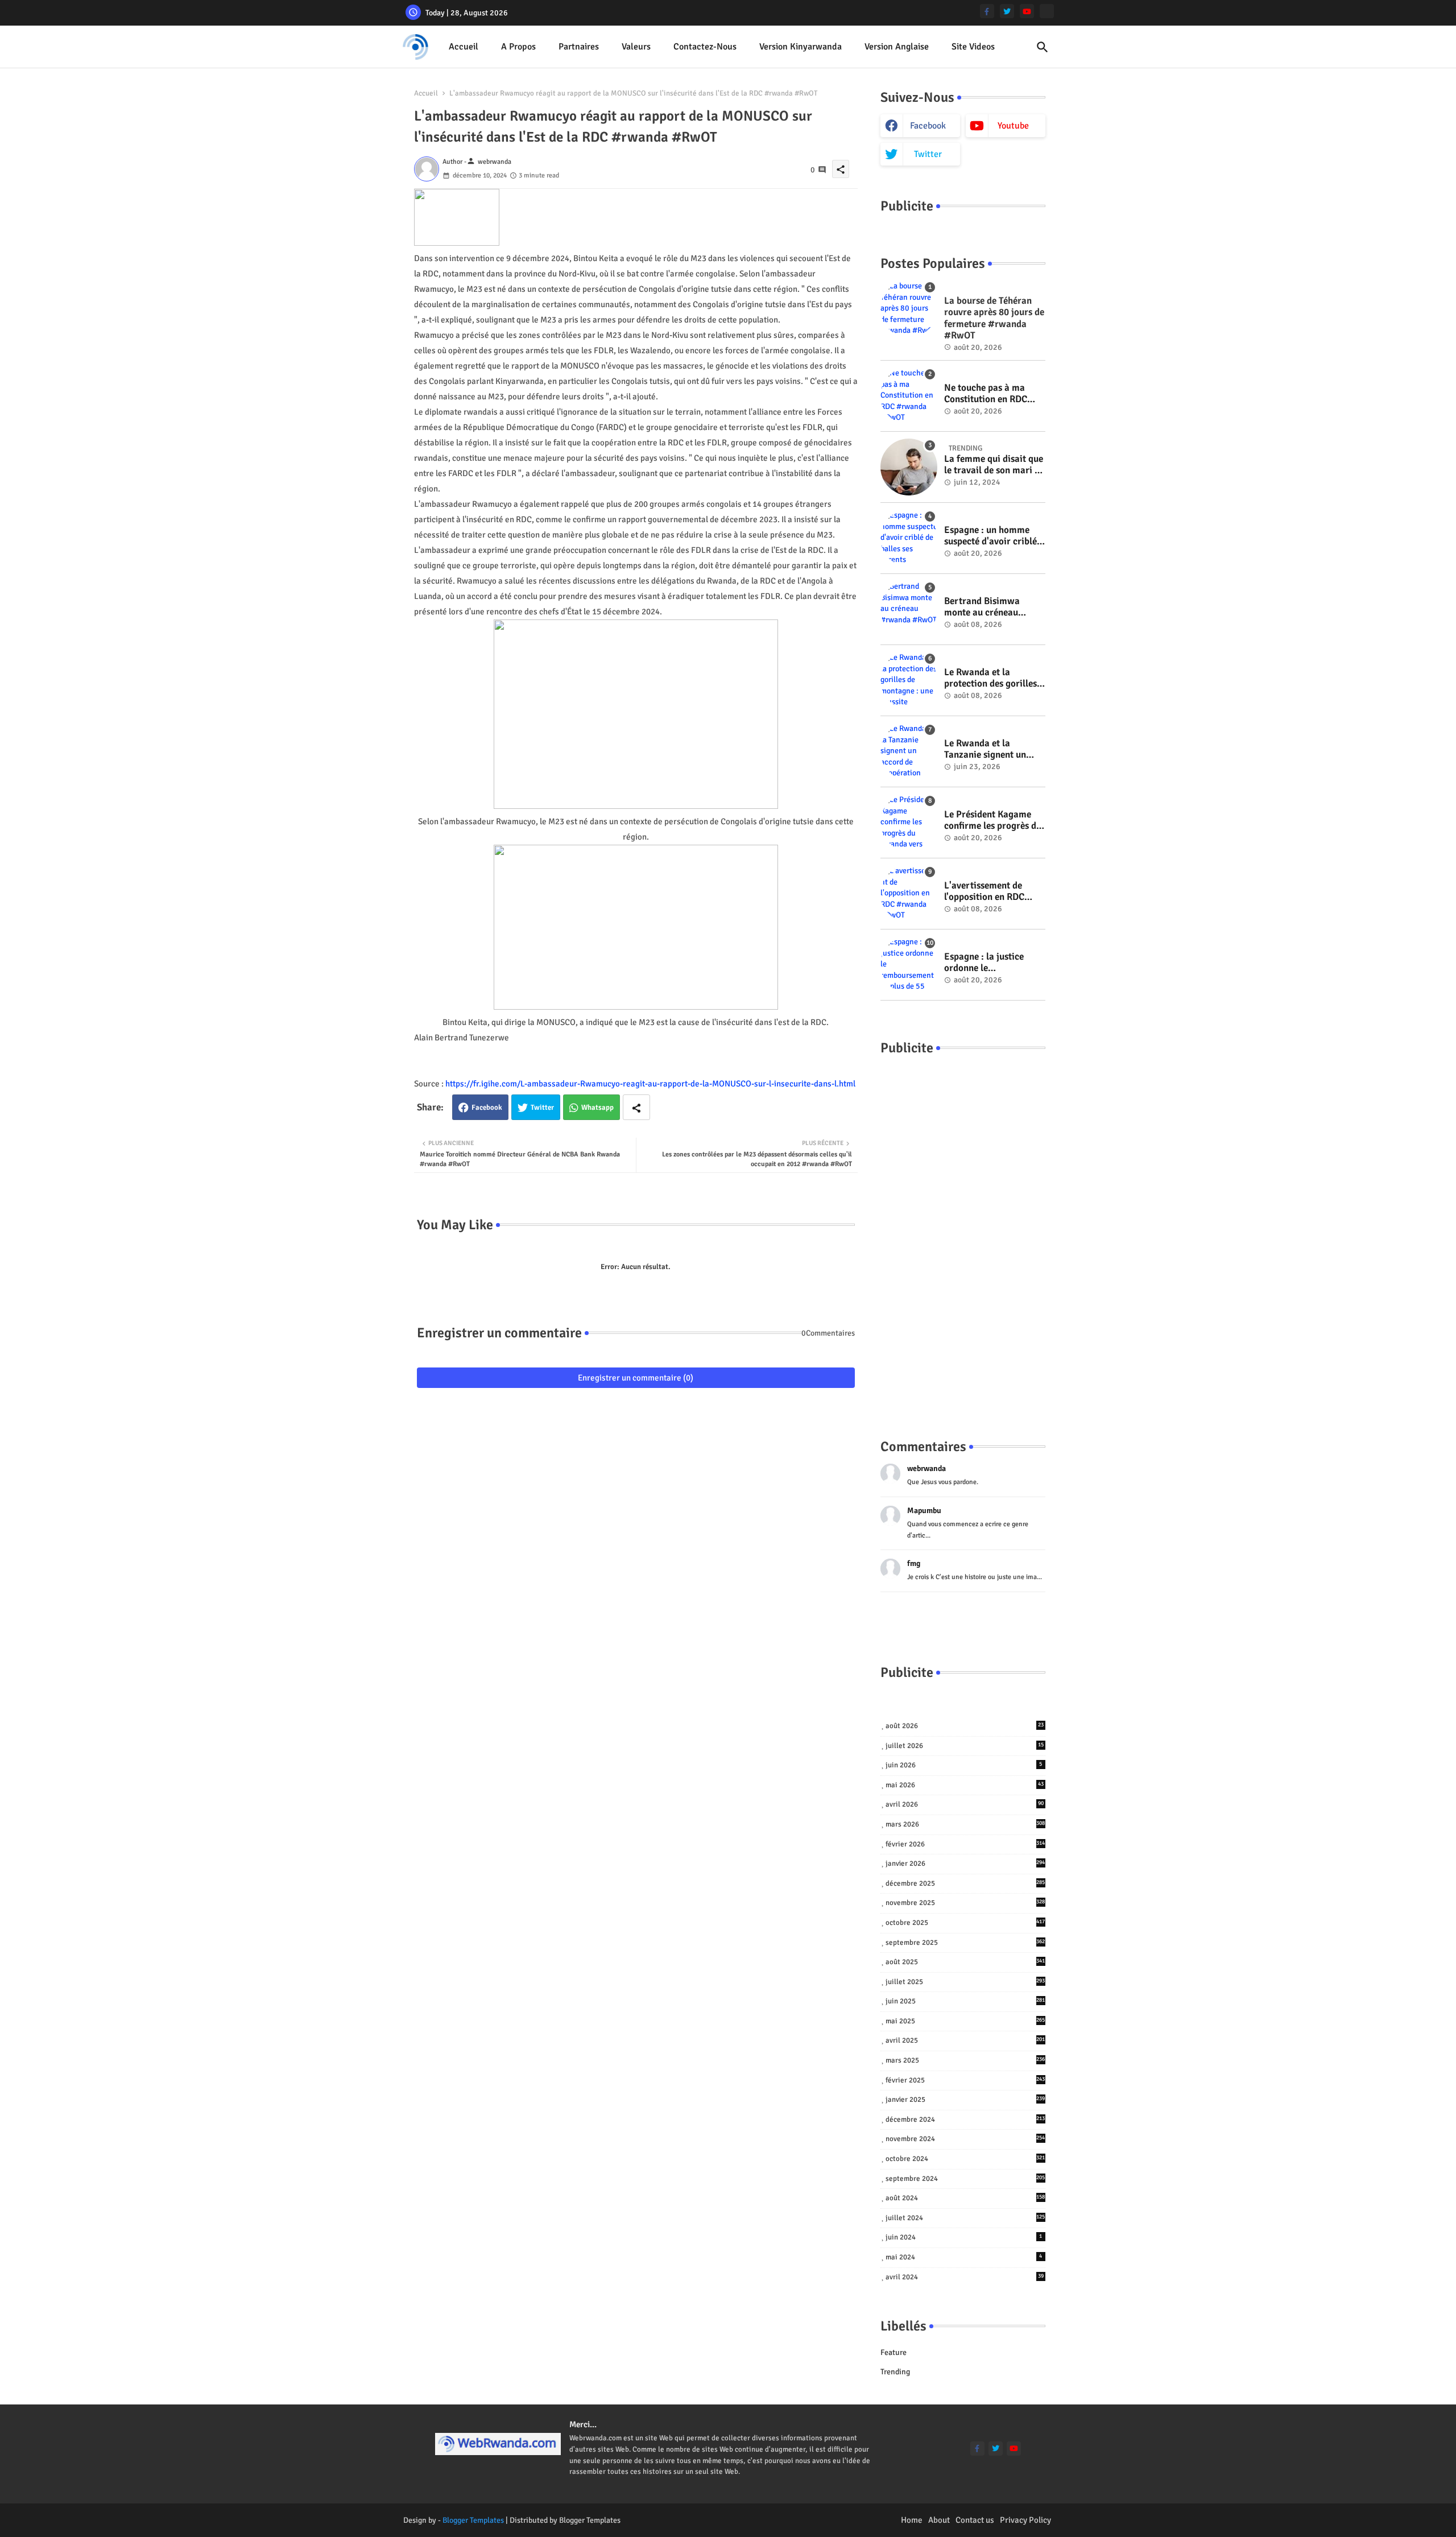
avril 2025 (965, 2040)
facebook (928, 126)
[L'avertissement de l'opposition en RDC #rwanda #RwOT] (909, 894)
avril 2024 (965, 2277)
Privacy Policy (1025, 2520)
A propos (518, 47)
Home (912, 2520)
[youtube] (1027, 11)
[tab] (464, 47)
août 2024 (965, 2198)
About (939, 2520)
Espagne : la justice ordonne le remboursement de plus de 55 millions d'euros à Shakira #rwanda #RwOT (993, 963)
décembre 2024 (965, 2119)
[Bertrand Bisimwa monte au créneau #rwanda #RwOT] (909, 609)
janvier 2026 (965, 1864)
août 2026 (965, 1726)
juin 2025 (965, 2001)
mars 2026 (965, 1824)
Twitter (542, 1108)
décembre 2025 (965, 1883)
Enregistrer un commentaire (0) (636, 1378)
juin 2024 (964, 2237)
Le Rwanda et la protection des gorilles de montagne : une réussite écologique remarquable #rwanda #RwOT (991, 678)
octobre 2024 (965, 2159)
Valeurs (636, 47)
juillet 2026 (965, 1746)
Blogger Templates (473, 2520)
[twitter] (1007, 11)
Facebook (487, 1108)
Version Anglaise (897, 47)
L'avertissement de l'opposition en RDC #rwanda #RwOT (984, 892)
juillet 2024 (965, 2218)
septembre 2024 (965, 2179)
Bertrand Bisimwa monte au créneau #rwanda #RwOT (982, 607)
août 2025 (965, 1962)
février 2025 (965, 2080)
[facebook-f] (987, 11)
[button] (1043, 47)
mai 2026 (965, 1785)
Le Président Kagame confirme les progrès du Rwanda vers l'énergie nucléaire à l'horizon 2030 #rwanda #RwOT (993, 821)
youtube (1013, 126)
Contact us (975, 2520)
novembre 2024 (965, 2139)
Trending (895, 2372)
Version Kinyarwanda (801, 47)
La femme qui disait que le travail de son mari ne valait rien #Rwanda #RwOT (994, 465)
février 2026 (965, 1844)
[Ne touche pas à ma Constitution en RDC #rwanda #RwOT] (909, 396)
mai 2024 (964, 2257)
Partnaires (579, 47)
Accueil (464, 47)
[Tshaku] (1047, 11)
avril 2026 (965, 1804)
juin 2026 (964, 1765)
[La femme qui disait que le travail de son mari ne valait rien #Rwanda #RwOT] (909, 467)
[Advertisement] (963, 1236)
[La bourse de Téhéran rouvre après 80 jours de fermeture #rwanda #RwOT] (909, 309)
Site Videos (973, 47)
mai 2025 (965, 2021)
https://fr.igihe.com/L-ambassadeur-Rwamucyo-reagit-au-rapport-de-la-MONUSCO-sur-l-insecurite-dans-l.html (650, 1084)
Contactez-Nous (705, 47)
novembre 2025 (965, 1903)
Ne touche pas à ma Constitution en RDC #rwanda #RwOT (986, 394)
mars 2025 (965, 2060)
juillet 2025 (965, 1982)
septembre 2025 (965, 1943)
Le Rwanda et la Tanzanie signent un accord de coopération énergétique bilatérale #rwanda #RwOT (990, 749)
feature (894, 2352)
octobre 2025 (965, 1923)
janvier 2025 (965, 2100)
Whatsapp (597, 1108)
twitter (928, 154)
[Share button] (636, 1107)
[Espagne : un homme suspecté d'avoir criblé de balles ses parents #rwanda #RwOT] (909, 538)
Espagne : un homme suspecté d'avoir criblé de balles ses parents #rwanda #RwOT (990, 536)
